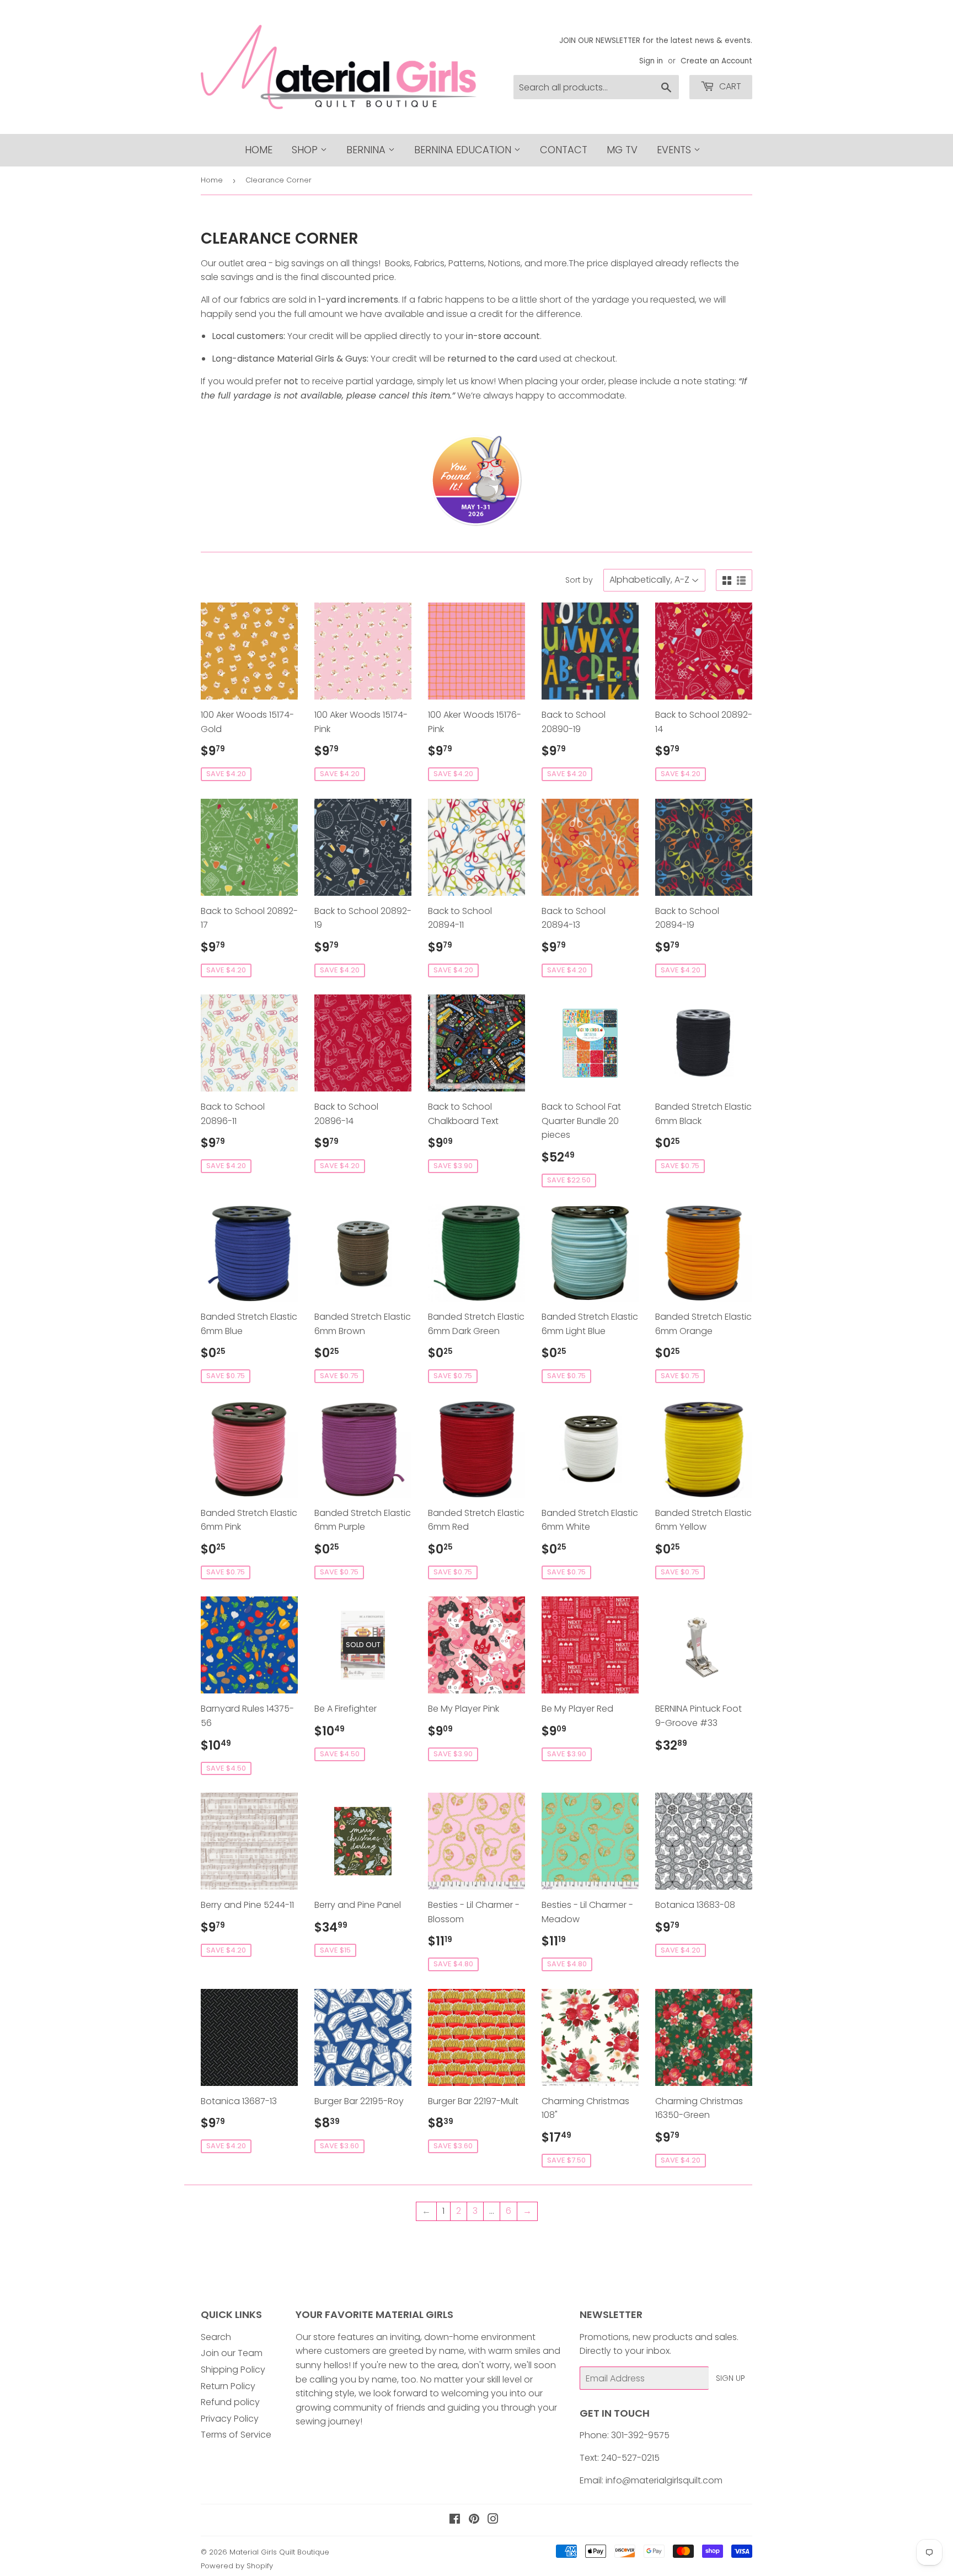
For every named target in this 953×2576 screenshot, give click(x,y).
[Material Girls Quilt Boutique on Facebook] (455, 2520)
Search (216, 2337)
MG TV (622, 150)
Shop (306, 150)
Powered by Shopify (237, 2566)
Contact (564, 150)
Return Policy (228, 2386)
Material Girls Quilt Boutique (279, 2552)
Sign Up (730, 2378)
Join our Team (232, 2353)
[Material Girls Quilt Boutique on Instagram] (493, 2520)
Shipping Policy (233, 2370)
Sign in (651, 61)
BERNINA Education (464, 150)
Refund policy (230, 2402)
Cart (729, 86)
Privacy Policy (230, 2419)
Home (259, 150)
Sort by (579, 580)
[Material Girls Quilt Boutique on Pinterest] (474, 2520)
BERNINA (367, 150)
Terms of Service (236, 2435)
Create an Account (716, 61)
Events (675, 150)
